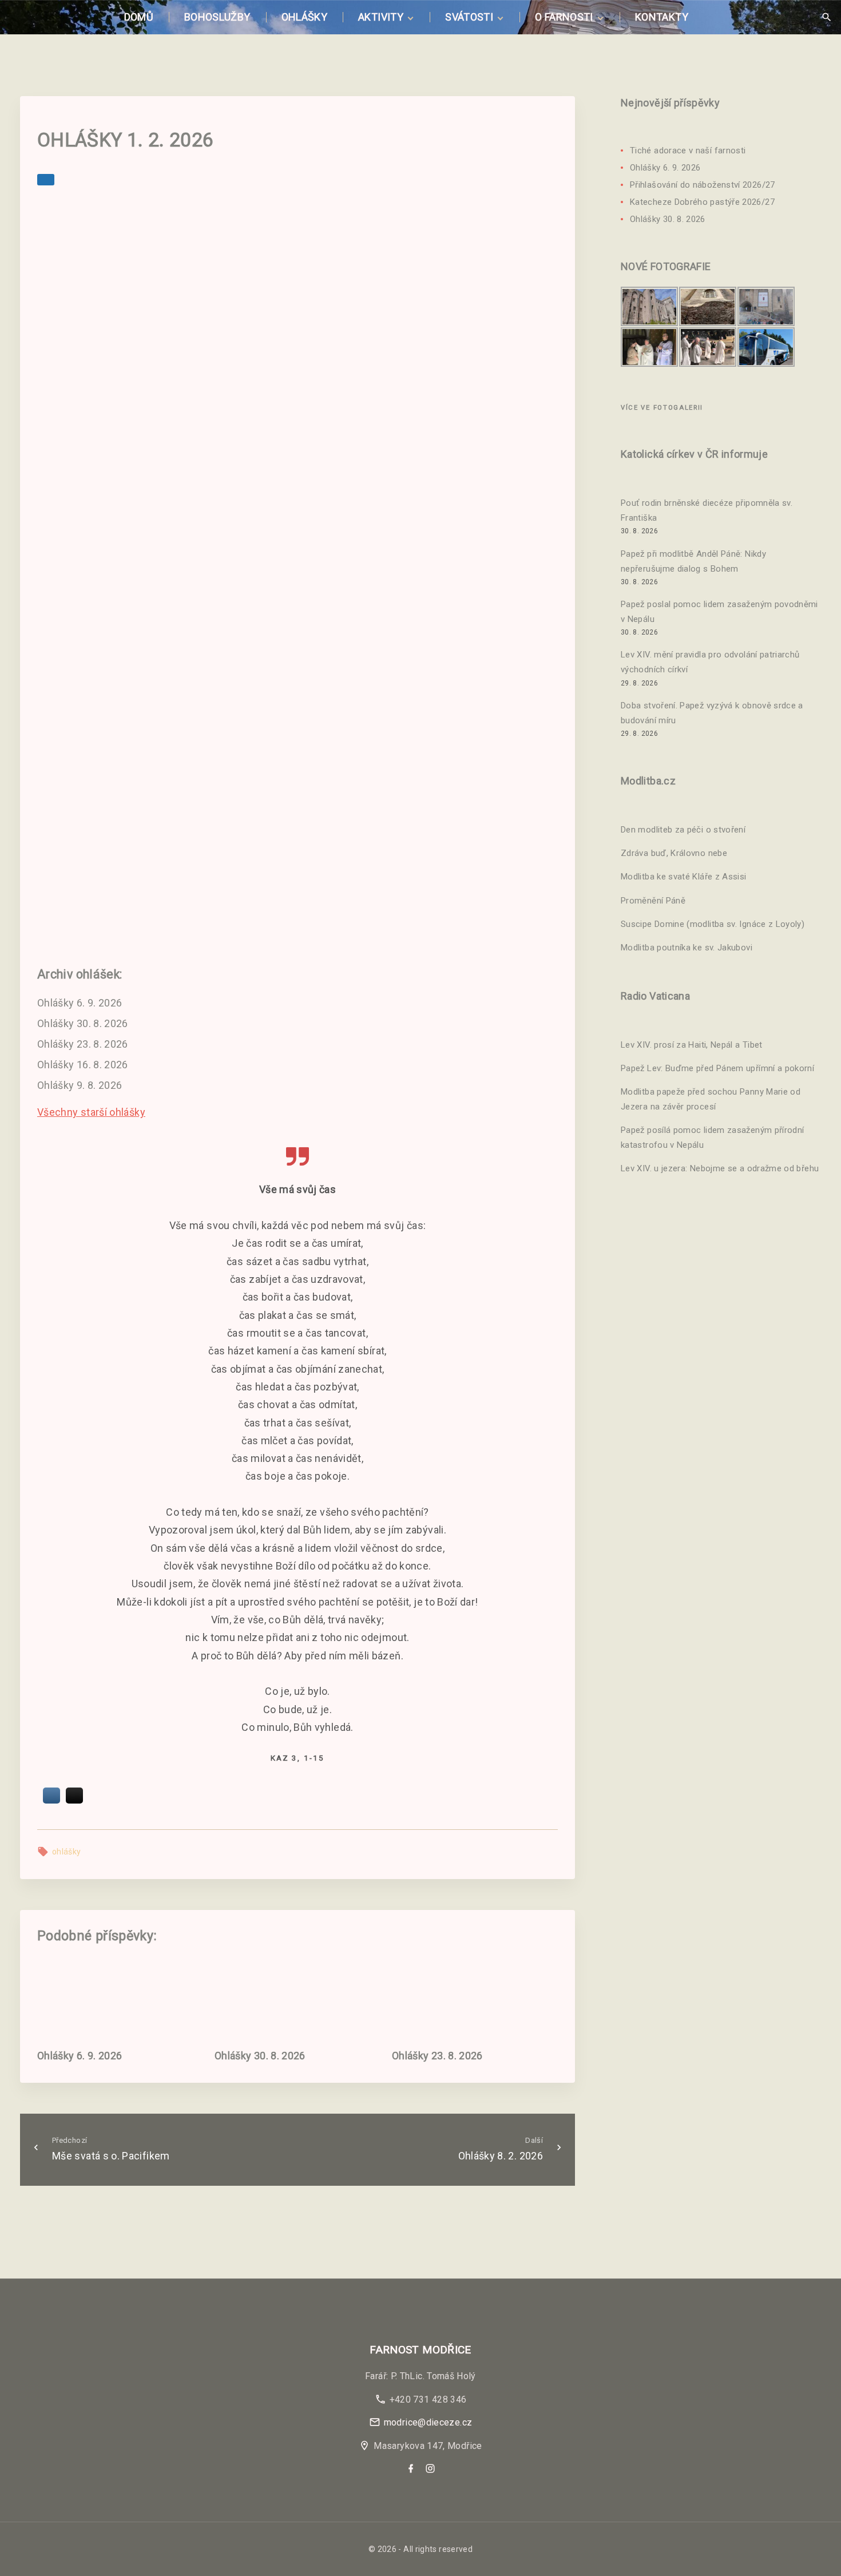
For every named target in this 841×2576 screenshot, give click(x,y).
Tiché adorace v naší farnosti (688, 150)
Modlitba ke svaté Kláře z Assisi (684, 877)
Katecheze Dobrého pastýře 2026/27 (702, 202)
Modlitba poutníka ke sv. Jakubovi (687, 948)
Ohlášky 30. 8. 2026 (83, 1023)
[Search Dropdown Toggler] (826, 17)
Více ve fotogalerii (662, 408)
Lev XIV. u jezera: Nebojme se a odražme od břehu (720, 1169)
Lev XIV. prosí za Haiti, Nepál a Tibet (692, 1045)
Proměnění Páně (653, 901)
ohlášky (67, 1852)
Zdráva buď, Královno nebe (674, 854)
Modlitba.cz (648, 781)
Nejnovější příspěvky (670, 103)
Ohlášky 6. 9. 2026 (80, 1003)
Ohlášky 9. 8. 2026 (80, 1085)
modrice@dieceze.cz (428, 2422)
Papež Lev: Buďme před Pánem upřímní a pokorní (717, 1068)
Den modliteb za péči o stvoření (683, 830)
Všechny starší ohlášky (91, 1112)
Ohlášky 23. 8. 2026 (83, 1044)
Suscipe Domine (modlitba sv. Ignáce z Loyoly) (713, 924)
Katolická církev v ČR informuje (694, 454)
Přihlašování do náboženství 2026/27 (703, 185)
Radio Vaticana (655, 996)
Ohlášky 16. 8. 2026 (83, 1065)
